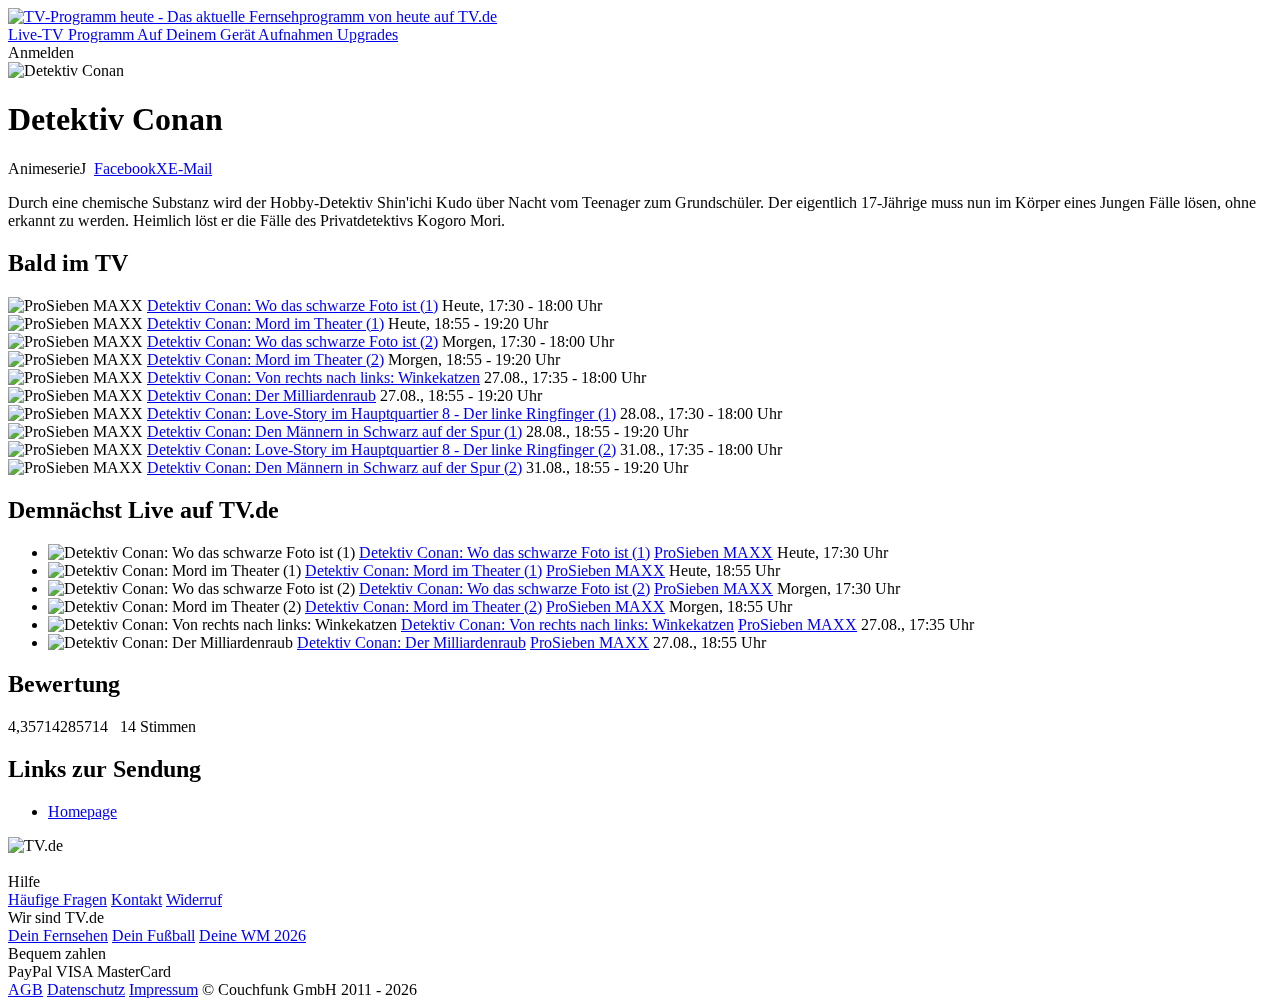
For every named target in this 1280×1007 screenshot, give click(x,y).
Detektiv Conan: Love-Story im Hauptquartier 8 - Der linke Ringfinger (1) (381, 413)
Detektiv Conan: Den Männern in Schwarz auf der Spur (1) (334, 431)
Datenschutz (86, 989)
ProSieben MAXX (713, 552)
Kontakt (136, 899)
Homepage (82, 811)
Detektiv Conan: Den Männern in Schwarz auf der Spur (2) (334, 467)
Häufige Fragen (57, 899)
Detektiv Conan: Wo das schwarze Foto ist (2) (292, 341)
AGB (25, 989)
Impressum (163, 989)
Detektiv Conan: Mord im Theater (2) (265, 359)
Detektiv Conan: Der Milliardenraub (261, 395)
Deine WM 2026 (252, 935)
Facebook (125, 168)
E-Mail (190, 168)
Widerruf (194, 899)
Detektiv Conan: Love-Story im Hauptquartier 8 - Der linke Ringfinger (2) (381, 449)
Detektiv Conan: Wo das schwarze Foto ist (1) (292, 305)
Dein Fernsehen (58, 935)
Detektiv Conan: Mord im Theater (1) (265, 323)
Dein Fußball (153, 935)
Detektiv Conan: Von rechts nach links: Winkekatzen (313, 377)
